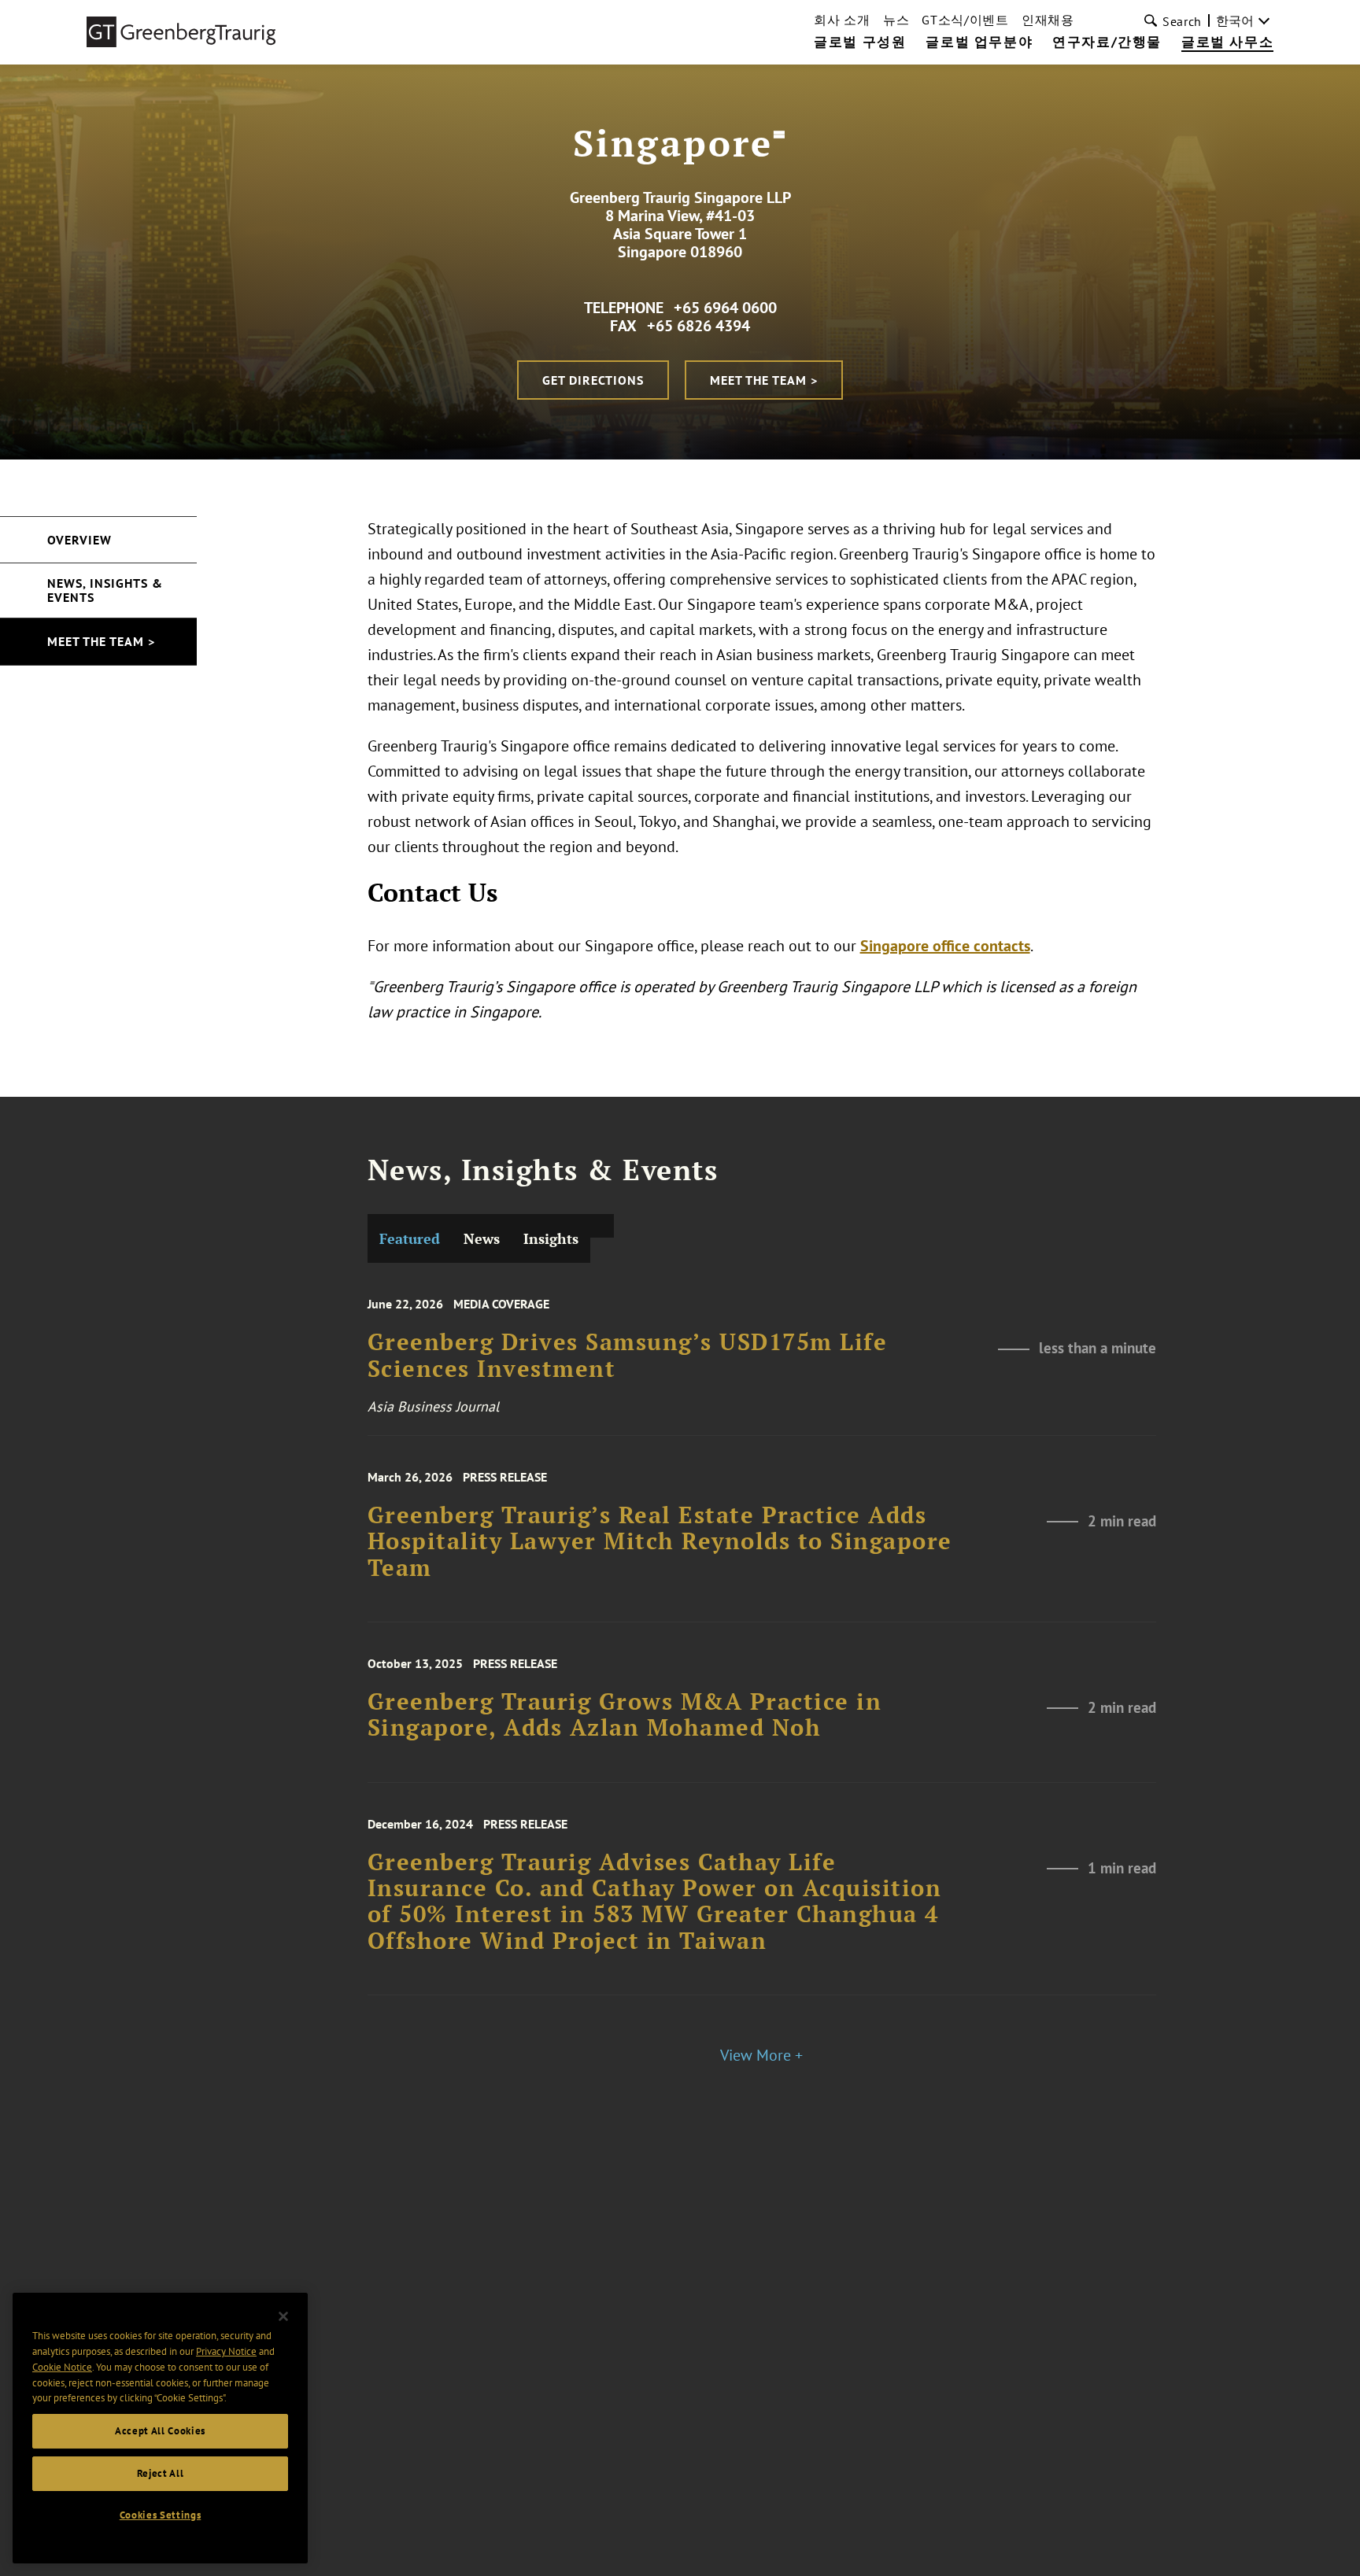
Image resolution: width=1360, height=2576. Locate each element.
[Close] (283, 2316)
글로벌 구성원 (860, 42)
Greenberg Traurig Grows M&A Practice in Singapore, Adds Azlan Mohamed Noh (625, 1715)
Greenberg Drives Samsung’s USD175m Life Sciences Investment (628, 1355)
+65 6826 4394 (698, 326)
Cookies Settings (161, 2515)
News (482, 1238)
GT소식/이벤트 (965, 20)
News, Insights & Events (105, 590)
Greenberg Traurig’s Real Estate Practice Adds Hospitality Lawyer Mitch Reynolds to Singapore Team (660, 1541)
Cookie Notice (62, 2367)
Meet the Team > (764, 380)
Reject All (161, 2473)
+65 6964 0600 (725, 308)
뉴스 (896, 20)
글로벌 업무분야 (979, 42)
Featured (410, 1238)
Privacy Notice (226, 2351)
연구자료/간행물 (1107, 42)
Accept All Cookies (160, 2431)
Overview (79, 540)
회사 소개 (842, 20)
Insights (551, 1238)
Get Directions (593, 380)
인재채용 (1048, 20)
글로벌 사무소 (1227, 42)
